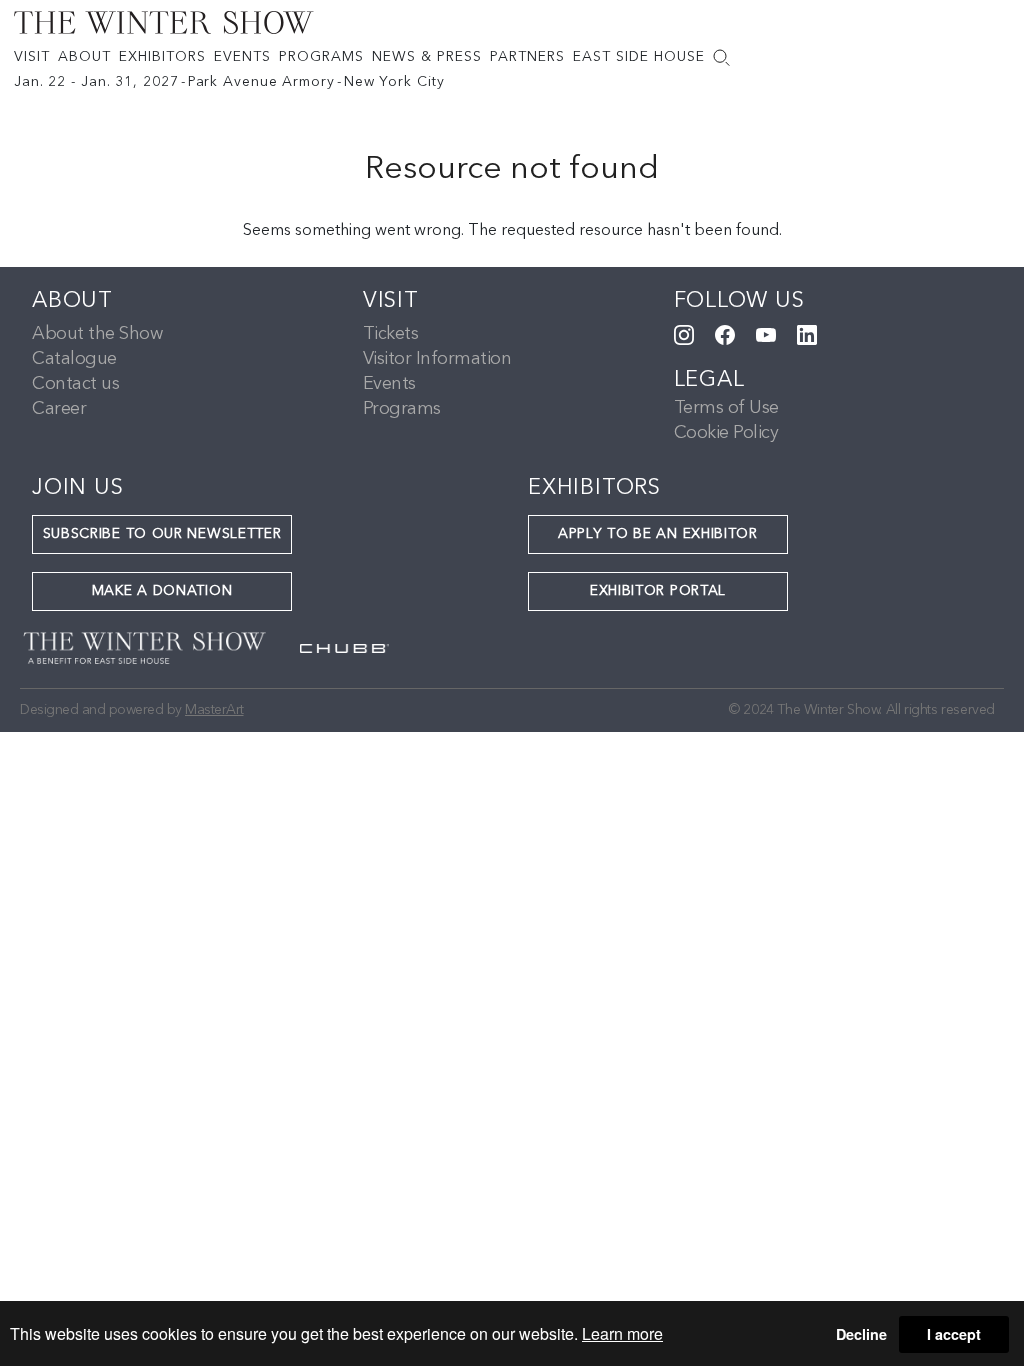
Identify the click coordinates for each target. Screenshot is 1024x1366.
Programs (321, 57)
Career (59, 409)
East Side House (639, 57)
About (84, 57)
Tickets (391, 334)
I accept (954, 1334)
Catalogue (74, 359)
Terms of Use (726, 408)
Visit (32, 57)
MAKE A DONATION (162, 591)
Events (242, 57)
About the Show (97, 334)
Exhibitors (162, 57)
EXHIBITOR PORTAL (658, 591)
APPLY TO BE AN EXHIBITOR (658, 534)
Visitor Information (437, 359)
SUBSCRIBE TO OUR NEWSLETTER (162, 534)
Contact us (75, 384)
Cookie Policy (726, 433)
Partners (527, 57)
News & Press (427, 57)
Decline (861, 1334)
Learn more (622, 1333)
